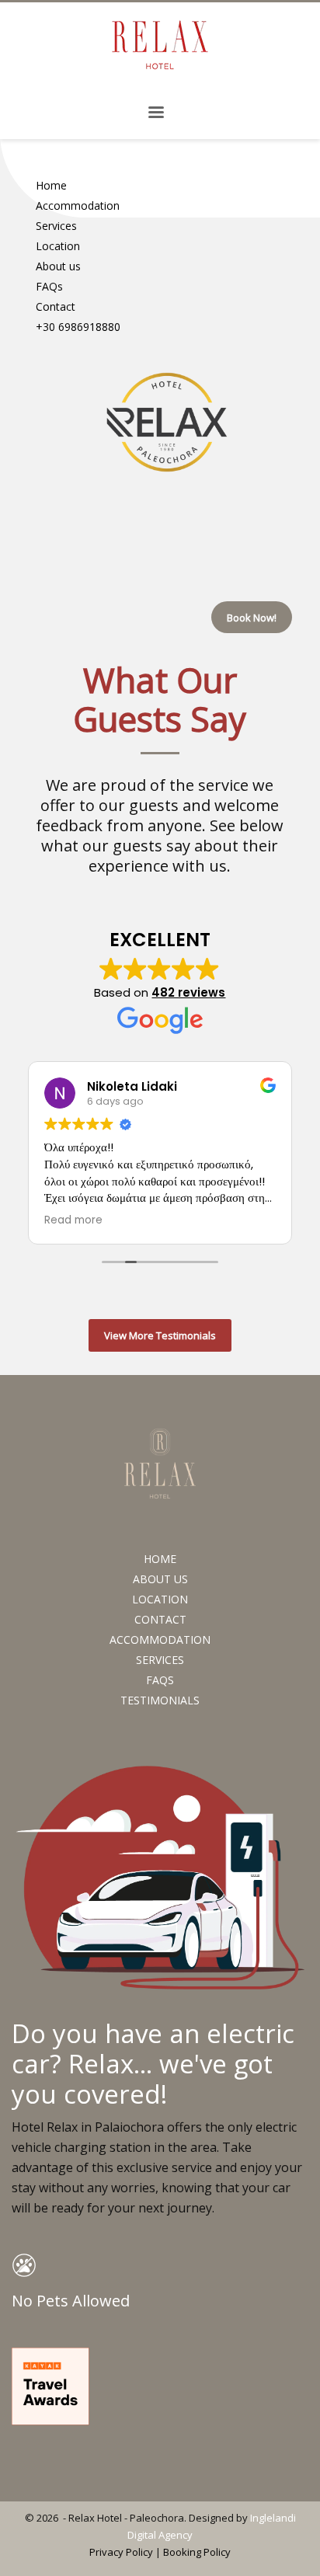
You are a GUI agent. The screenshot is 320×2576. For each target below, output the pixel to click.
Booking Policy (197, 2552)
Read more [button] (73, 1220)
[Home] (167, 422)
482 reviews (188, 992)
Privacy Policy (121, 2552)
